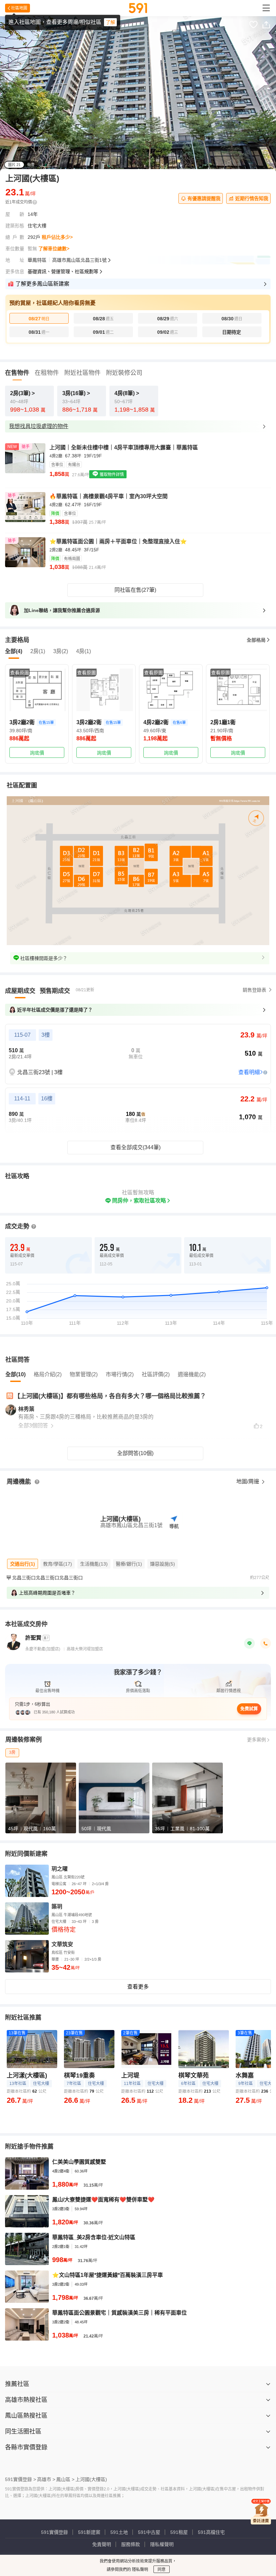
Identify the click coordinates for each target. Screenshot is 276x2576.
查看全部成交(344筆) (135, 1147)
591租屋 (179, 2532)
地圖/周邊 (248, 1482)
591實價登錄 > (21, 2479)
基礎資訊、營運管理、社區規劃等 (63, 271)
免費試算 (249, 1709)
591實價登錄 (55, 2532)
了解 (110, 22)
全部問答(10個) (135, 1453)
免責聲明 (102, 2544)
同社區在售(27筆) (135, 590)
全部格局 (256, 640)
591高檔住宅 (211, 2532)
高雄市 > (46, 2479)
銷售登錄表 (254, 990)
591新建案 (89, 2532)
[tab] (20, 991)
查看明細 (249, 1072)
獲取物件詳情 (111, 475)
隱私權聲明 (162, 2544)
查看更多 (138, 1987)
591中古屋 (149, 2532)
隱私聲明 (140, 2570)
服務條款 (131, 2544)
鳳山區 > (65, 2479)
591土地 (119, 2532)
